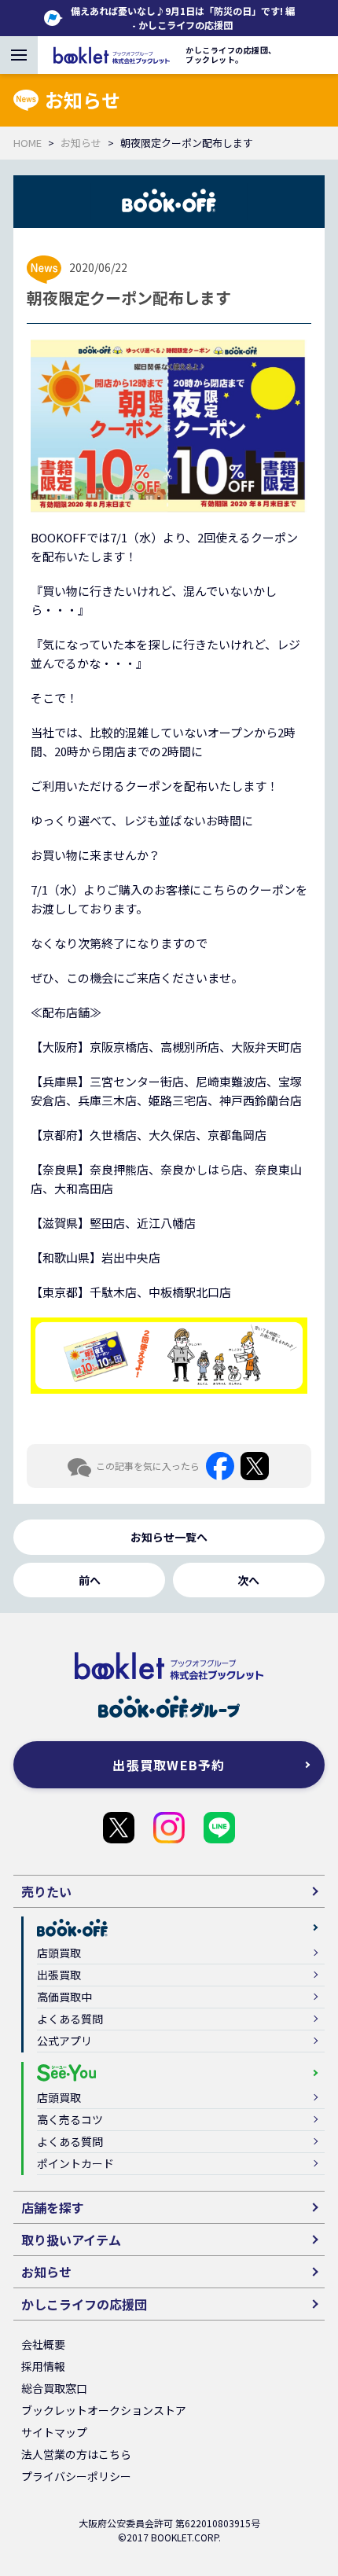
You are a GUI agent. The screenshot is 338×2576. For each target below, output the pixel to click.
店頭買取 (59, 1953)
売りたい (46, 1891)
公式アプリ (64, 2041)
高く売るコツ (70, 2119)
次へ (248, 1580)
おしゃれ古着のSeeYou (169, 1828)
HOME (28, 143)
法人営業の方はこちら (76, 2454)
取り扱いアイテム (71, 2240)
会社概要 (43, 2344)
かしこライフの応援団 (119, 1828)
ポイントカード (75, 2163)
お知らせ (81, 143)
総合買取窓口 (54, 2388)
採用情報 (43, 2366)
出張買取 (59, 1975)
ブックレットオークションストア (104, 2410)
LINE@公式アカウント (219, 1828)
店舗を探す (53, 2207)
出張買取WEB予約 (169, 1765)
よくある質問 (70, 2019)
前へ (90, 1580)
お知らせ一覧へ (169, 1537)
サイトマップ (54, 2432)
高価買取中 (64, 1997)
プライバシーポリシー (76, 2476)
